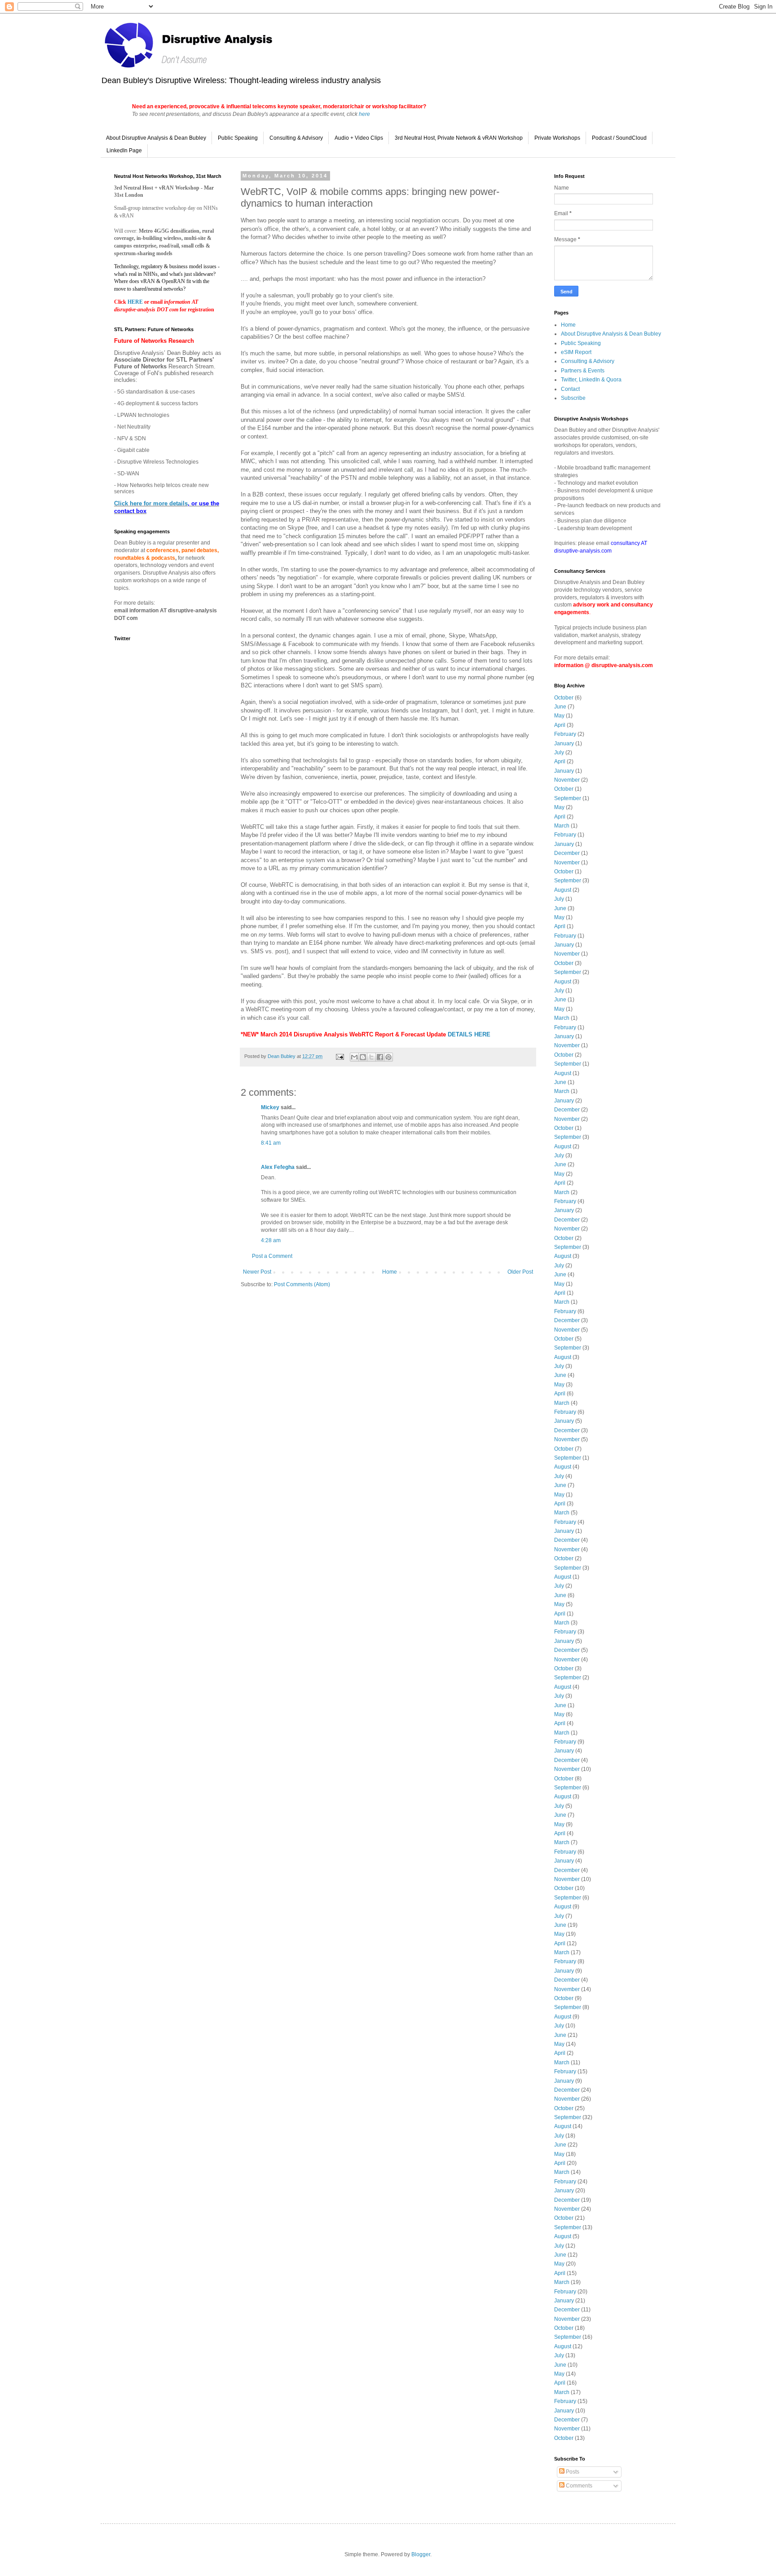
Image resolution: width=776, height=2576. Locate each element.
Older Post (520, 1272)
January (564, 744)
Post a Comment (272, 1256)
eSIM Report (576, 352)
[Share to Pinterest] (388, 1057)
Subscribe (573, 398)
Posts (572, 2472)
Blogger (421, 2554)
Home (390, 1272)
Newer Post (257, 1272)
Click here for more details (151, 503)
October (564, 698)
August (563, 890)
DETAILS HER (467, 1034)
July (559, 752)
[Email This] (354, 1057)
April (560, 725)
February (565, 734)
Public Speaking (238, 138)
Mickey (270, 1107)
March (562, 826)
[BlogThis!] (363, 1057)
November (567, 780)
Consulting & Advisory (296, 138)
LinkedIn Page (124, 150)
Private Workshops (557, 138)
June (560, 707)
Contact (570, 389)
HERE (136, 302)
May (559, 716)
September (568, 798)
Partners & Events (583, 371)
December (567, 853)
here (364, 114)
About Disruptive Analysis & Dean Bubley (156, 138)
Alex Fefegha (278, 1167)
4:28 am (271, 1240)
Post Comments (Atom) (302, 1284)
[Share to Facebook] (380, 1057)
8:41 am (271, 1143)
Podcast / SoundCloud (619, 138)
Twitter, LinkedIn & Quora (591, 380)
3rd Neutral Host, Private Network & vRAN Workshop (459, 138)
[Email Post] (339, 1056)
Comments (578, 2486)
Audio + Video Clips (359, 138)
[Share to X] (371, 1057)
